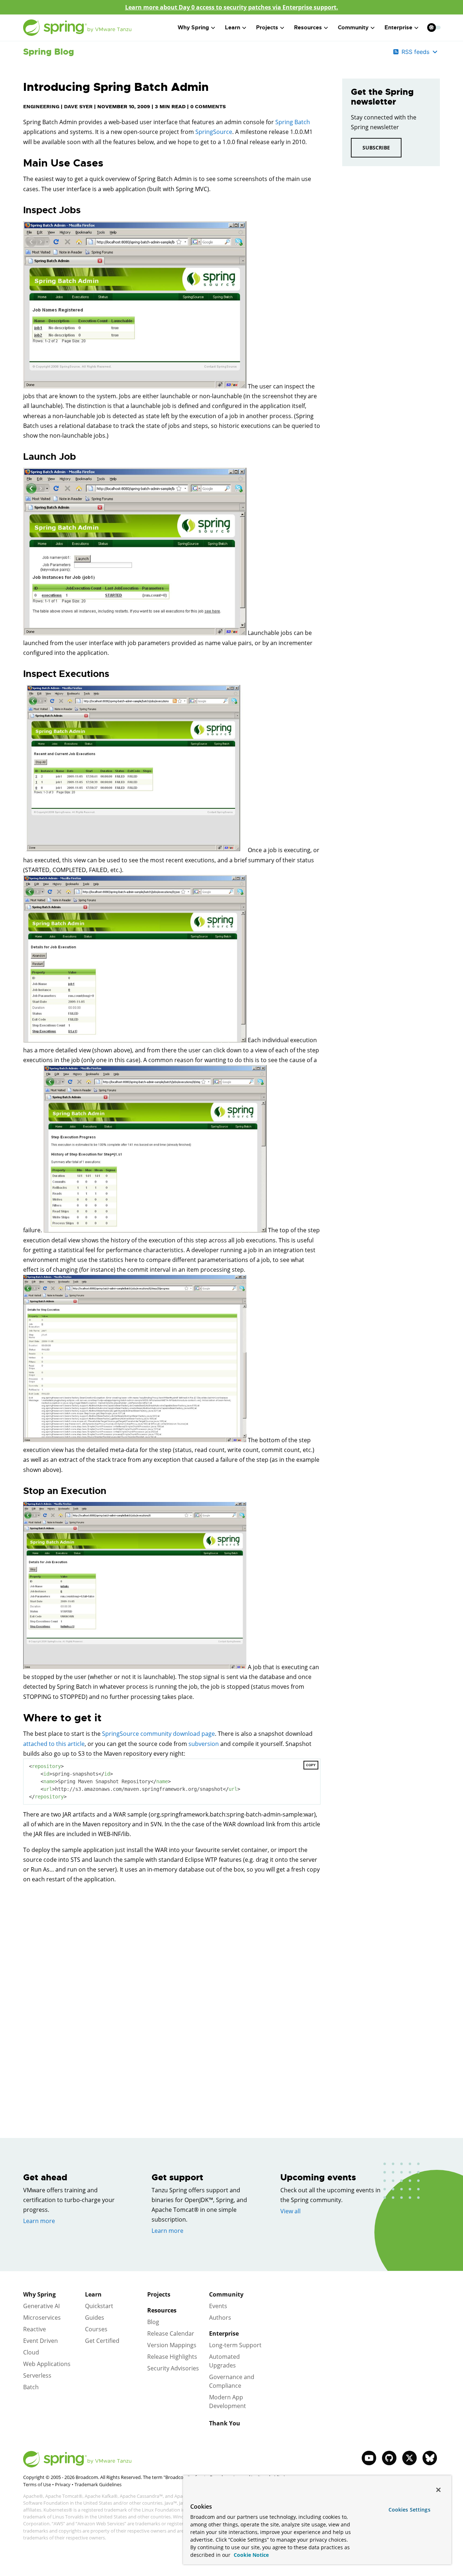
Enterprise (224, 2333)
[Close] (438, 2490)
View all (290, 2211)
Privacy (63, 2484)
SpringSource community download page (158, 1734)
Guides (95, 2318)
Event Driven (41, 2341)
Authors (220, 2318)
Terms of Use (37, 2484)
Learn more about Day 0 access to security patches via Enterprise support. (232, 7)
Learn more (39, 2221)
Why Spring (39, 2294)
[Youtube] (369, 2458)
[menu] (434, 28)
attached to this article (54, 1744)
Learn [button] (233, 28)
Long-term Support (235, 2345)
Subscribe (376, 148)
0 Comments (208, 106)
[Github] (389, 2458)
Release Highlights (172, 2357)
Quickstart (99, 2306)
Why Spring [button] (193, 28)
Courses (96, 2329)
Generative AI (41, 2306)
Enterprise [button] (398, 28)
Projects (159, 2294)
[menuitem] (431, 27)
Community (226, 2294)
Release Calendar (171, 2333)
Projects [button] (267, 28)
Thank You (225, 2423)
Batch (31, 2387)
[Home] (77, 28)
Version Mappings (172, 2345)
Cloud (31, 2352)
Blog (153, 2322)
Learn (93, 2294)
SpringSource (214, 132)
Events (218, 2306)
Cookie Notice (250, 2555)
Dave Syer (78, 106)
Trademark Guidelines (98, 2484)
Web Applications (47, 2364)
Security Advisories (173, 2368)
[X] (409, 2458)
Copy (311, 1765)
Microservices (42, 2318)
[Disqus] (172, 1992)
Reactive (35, 2329)
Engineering (41, 106)
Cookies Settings (409, 2510)
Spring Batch (293, 122)
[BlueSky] (430, 2458)
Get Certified (102, 2341)
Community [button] (353, 28)
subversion (204, 1744)
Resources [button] (308, 28)
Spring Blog (49, 52)
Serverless (37, 2375)
